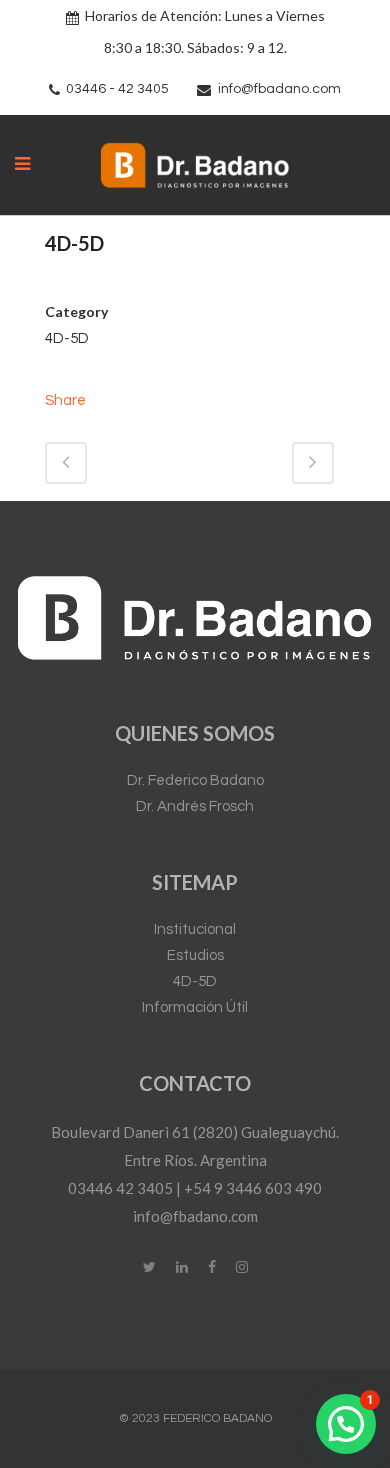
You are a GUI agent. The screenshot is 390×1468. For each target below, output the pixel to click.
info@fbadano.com (279, 89)
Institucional (195, 929)
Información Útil (195, 1007)
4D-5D (195, 981)
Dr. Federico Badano (195, 780)
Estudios (195, 955)
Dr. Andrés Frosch (195, 806)
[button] (346, 1424)
